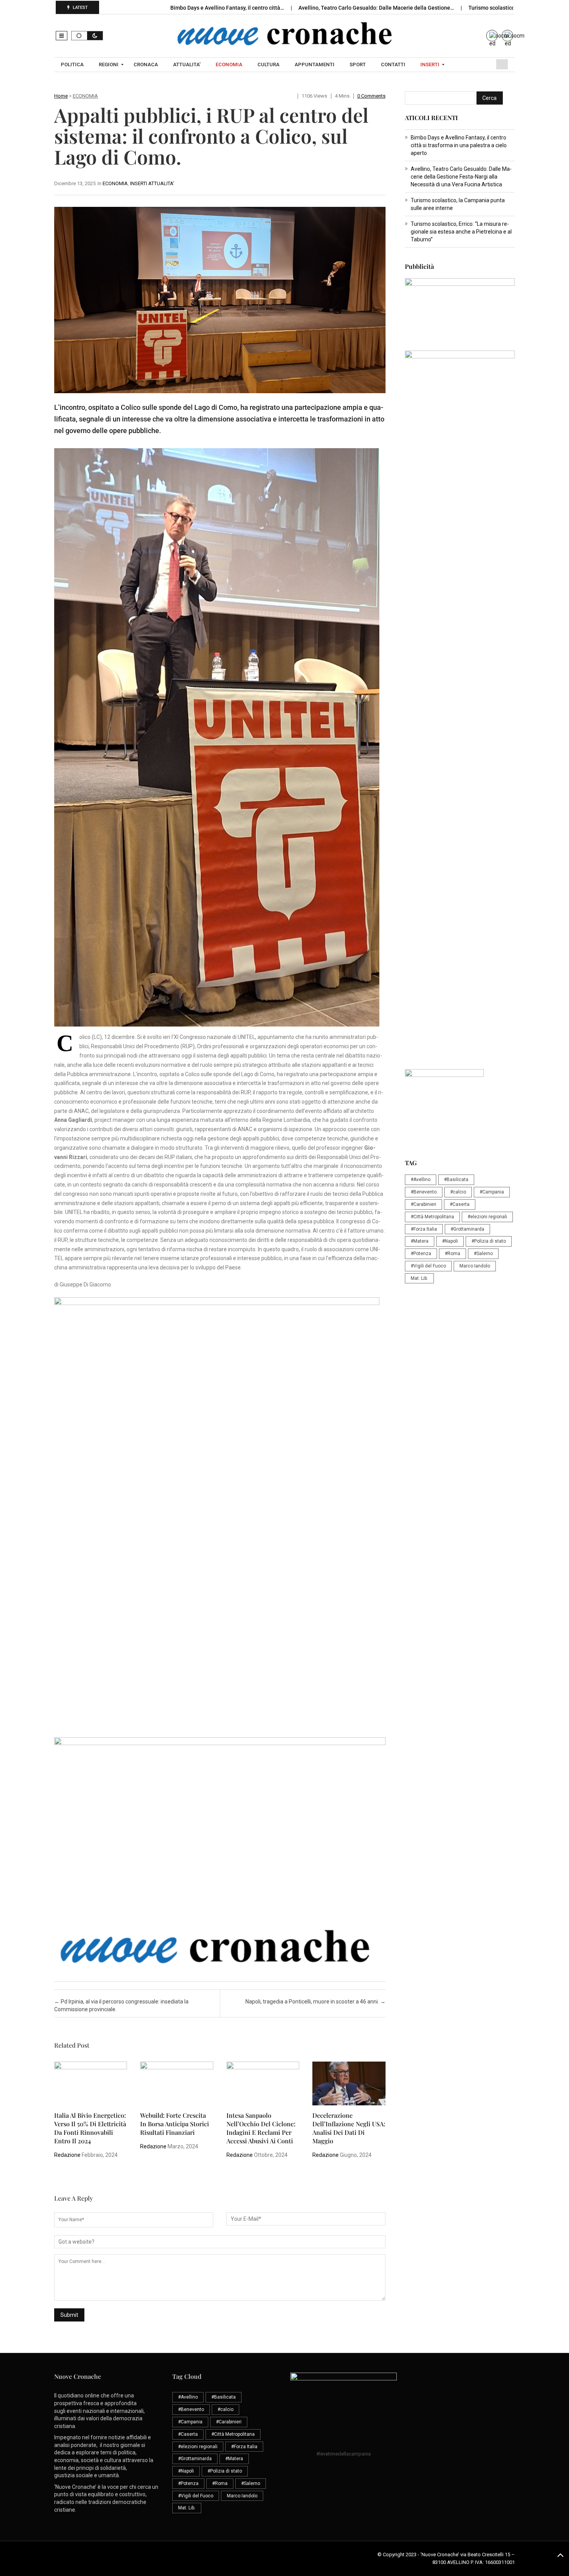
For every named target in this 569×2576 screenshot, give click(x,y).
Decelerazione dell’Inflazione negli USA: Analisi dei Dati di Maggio (349, 2128)
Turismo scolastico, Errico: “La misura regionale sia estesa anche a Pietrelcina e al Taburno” (461, 232)
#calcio (458, 1192)
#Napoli (450, 1241)
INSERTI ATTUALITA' (152, 183)
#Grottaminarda (467, 1229)
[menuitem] (73, 65)
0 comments (371, 96)
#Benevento (424, 1192)
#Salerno (483, 1254)
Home (61, 96)
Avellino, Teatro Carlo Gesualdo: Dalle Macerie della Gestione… (377, 8)
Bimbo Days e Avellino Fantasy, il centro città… (228, 8)
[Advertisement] (460, 592)
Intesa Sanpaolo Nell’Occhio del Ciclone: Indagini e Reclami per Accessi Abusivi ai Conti (261, 2128)
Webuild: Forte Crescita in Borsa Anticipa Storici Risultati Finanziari (175, 2124)
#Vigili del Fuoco (428, 1266)
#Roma (452, 1254)
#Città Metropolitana (432, 1217)
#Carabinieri (423, 1204)
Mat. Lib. (419, 1278)
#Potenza (421, 1254)
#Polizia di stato (489, 1241)
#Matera (420, 1241)
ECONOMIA (85, 96)
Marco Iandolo (475, 1266)
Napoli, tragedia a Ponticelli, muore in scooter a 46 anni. (315, 2002)
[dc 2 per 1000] (460, 769)
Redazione (67, 2155)
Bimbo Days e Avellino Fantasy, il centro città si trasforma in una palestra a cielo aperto (459, 145)
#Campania (492, 1192)
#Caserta (460, 1204)
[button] (62, 36)
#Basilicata (456, 1180)
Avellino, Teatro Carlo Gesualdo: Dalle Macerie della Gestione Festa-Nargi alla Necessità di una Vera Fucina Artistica (461, 177)
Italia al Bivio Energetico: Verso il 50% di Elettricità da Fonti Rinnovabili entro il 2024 (90, 2128)
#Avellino (421, 1180)
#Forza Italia (424, 1229)
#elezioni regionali (487, 1217)
